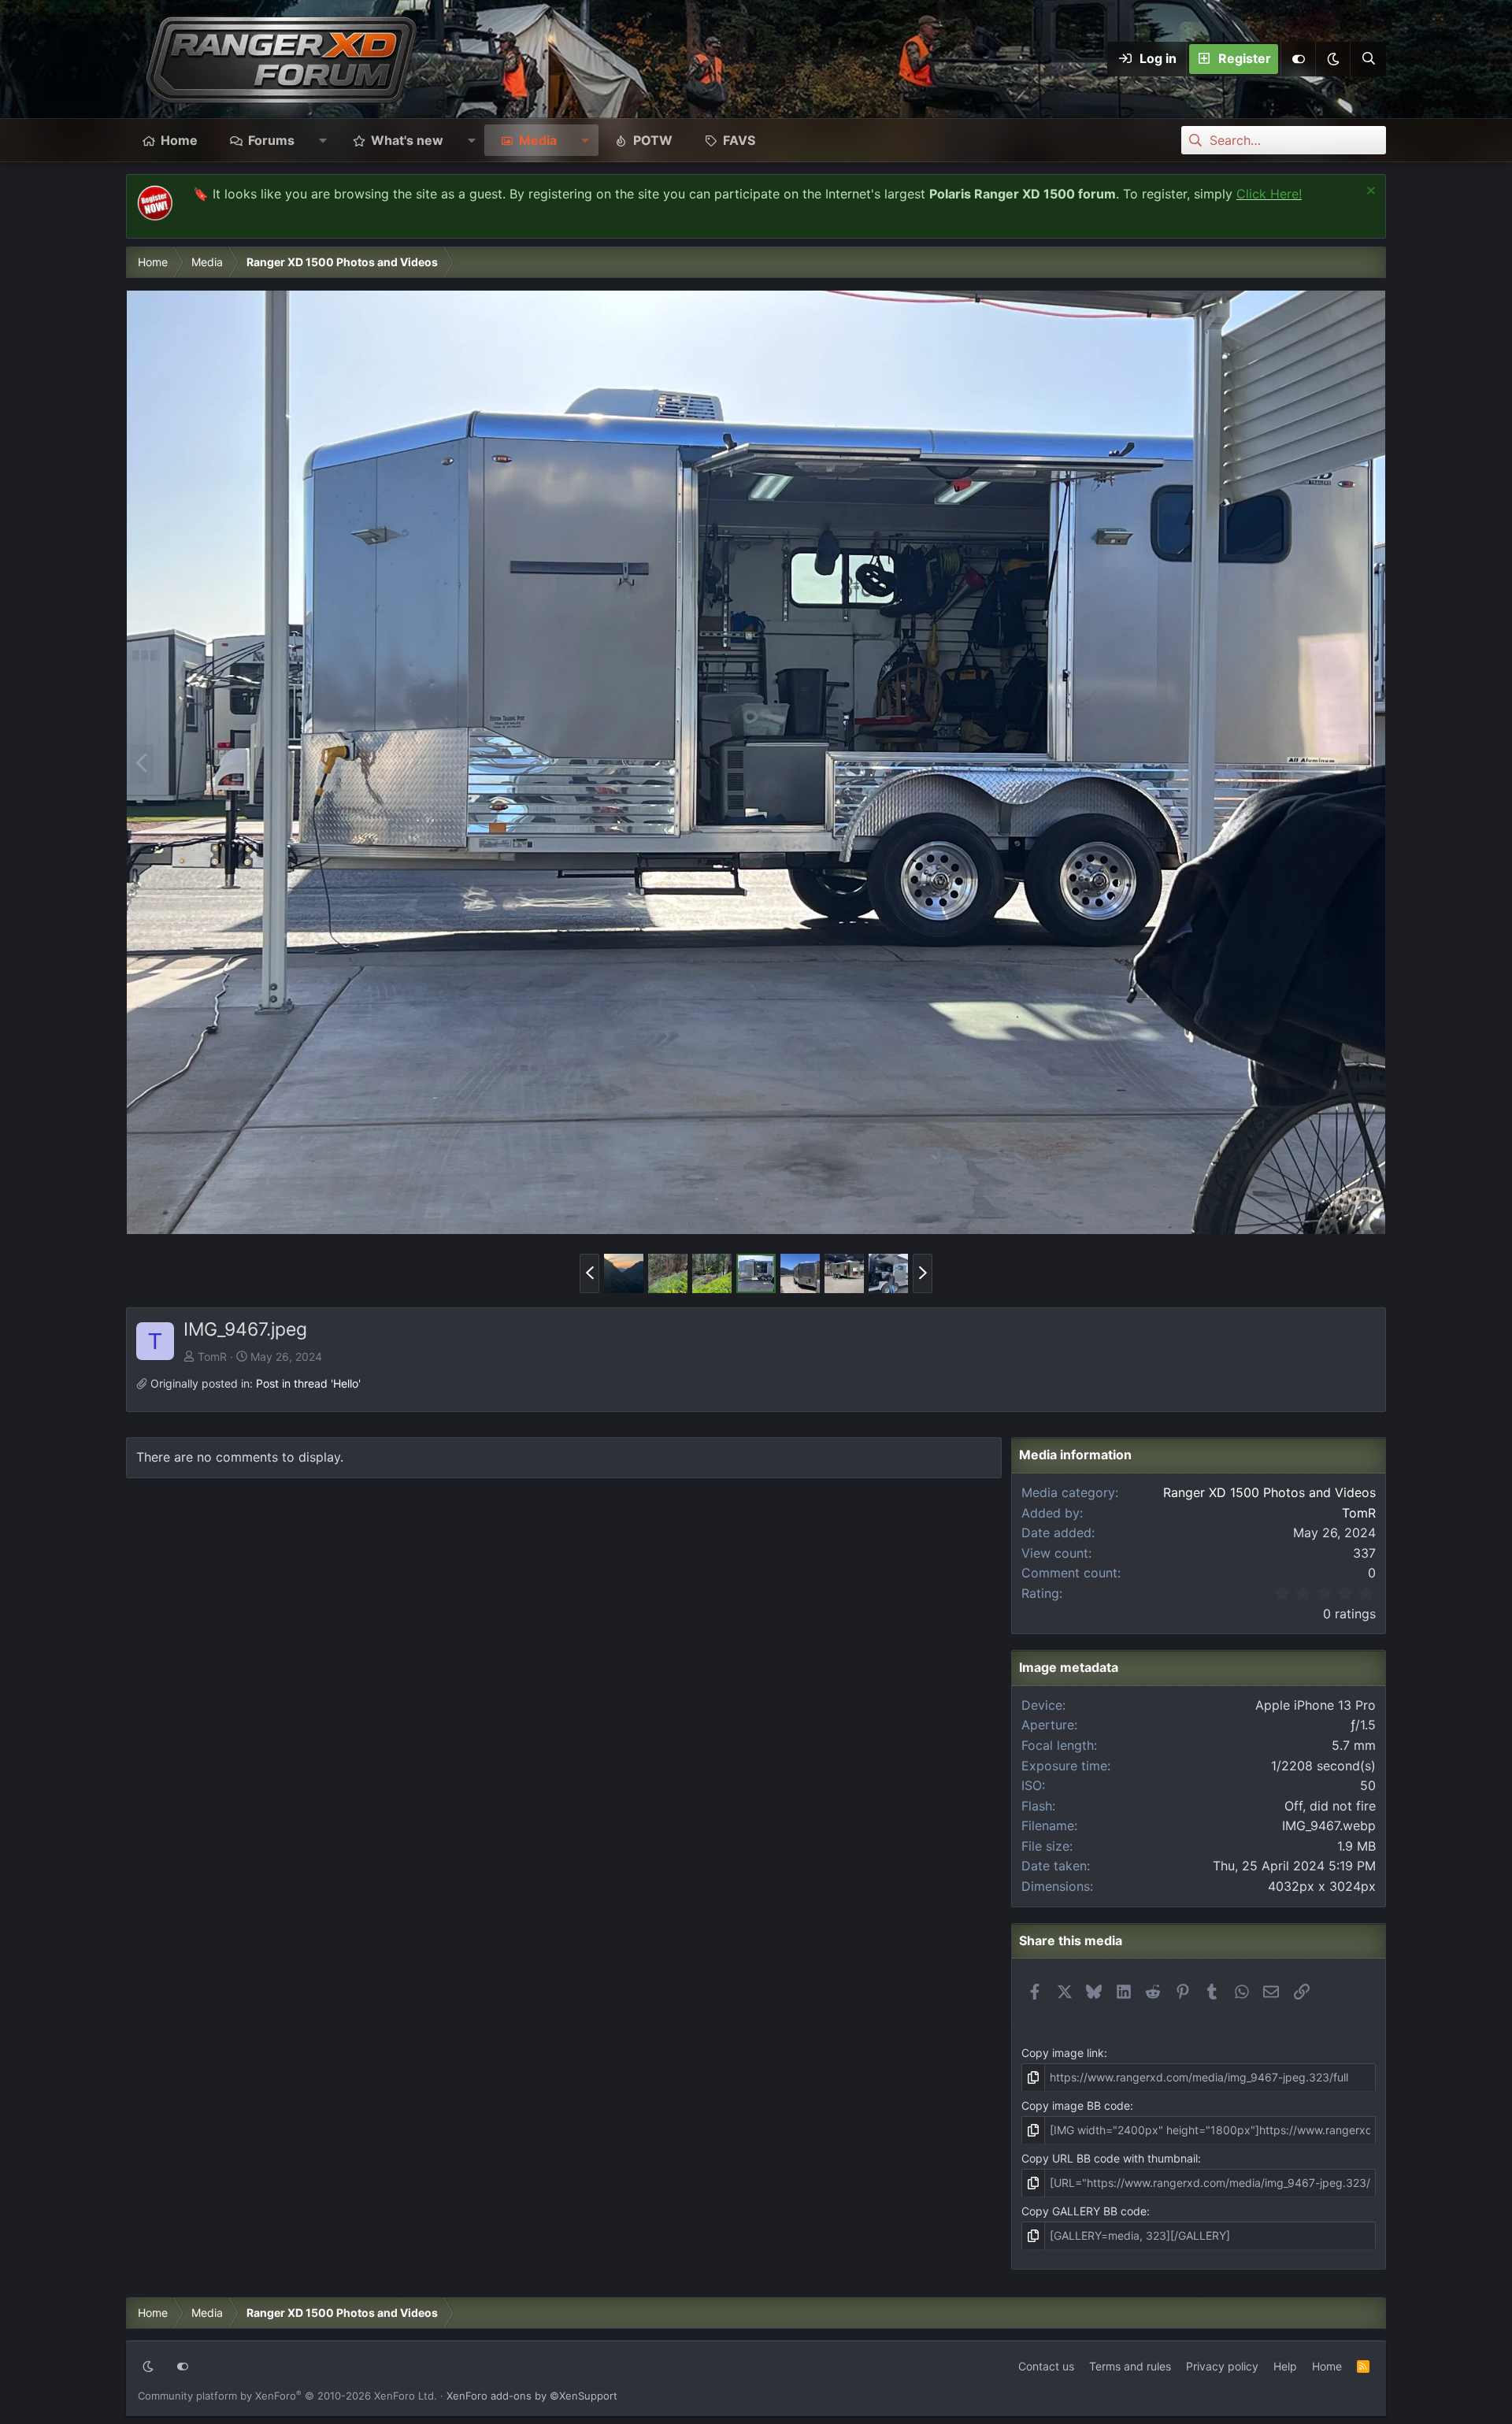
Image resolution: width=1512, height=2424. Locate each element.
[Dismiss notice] (1369, 193)
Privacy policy (1222, 2366)
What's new (407, 140)
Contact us (1046, 2366)
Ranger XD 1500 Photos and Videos (1269, 1492)
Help (1285, 2366)
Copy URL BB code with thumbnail (1110, 2158)
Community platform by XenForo (287, 2396)
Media (538, 140)
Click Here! (1269, 194)
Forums (271, 140)
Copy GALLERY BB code (1084, 2211)
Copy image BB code (1076, 2105)
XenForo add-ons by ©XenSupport (532, 2396)
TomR (212, 1357)
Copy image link (1063, 2053)
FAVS (739, 140)
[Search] (1368, 59)
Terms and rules (1130, 2366)
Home (179, 140)
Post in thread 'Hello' (308, 1383)
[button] (1332, 59)
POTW (653, 140)
